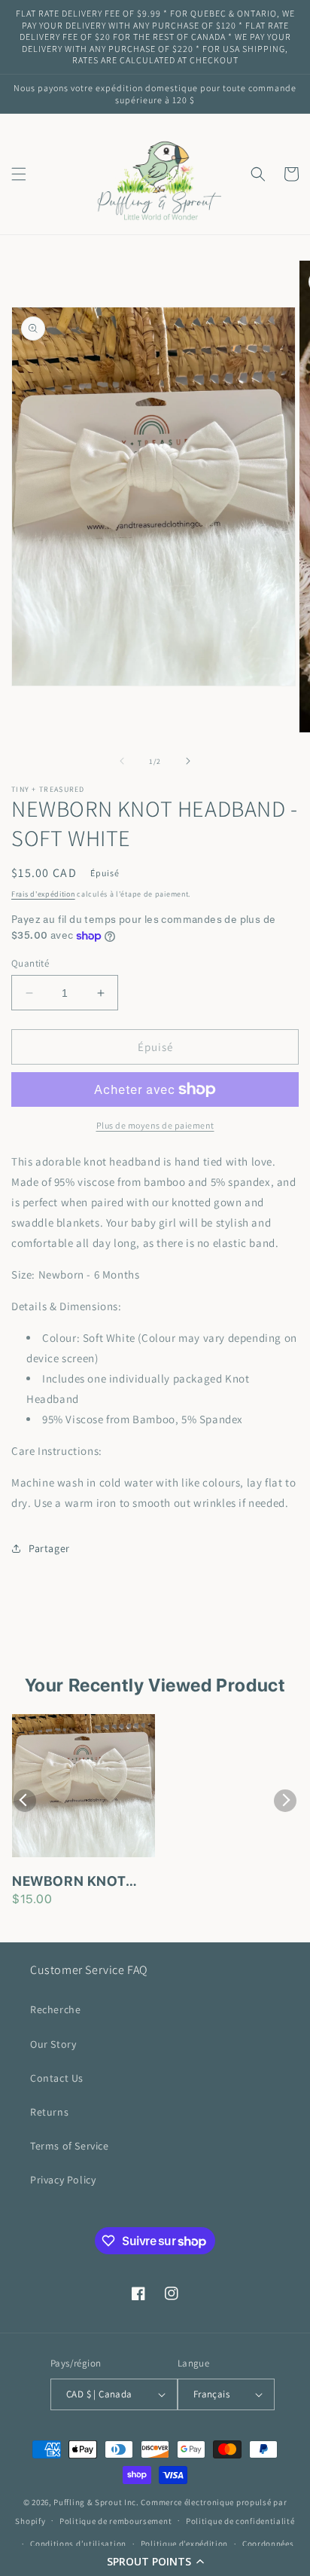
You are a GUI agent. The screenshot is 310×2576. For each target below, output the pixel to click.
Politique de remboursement (115, 2521)
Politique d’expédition (184, 2544)
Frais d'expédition (43, 894)
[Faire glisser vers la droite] (188, 761)
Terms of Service (70, 2146)
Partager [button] (49, 1548)
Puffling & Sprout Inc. (96, 2502)
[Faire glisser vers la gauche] (122, 761)
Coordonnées (268, 2544)
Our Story (53, 2044)
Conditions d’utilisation (78, 2544)
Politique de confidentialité (240, 2521)
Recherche (55, 2009)
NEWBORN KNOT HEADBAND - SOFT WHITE (76, 1882)
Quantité (30, 963)
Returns (49, 2112)
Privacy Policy (63, 2180)
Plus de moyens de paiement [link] (155, 1125)
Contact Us (57, 2078)
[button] (155, 2561)
